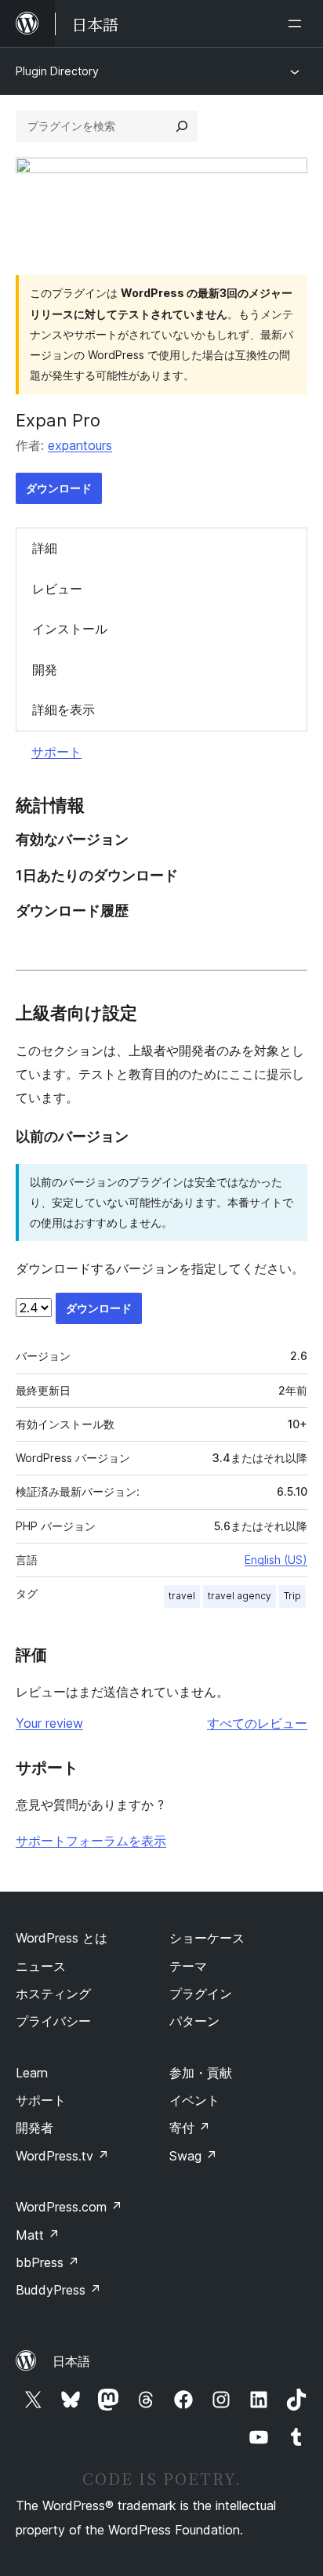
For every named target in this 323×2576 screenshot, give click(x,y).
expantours (80, 445)
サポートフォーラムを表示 (91, 1841)
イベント (194, 2100)
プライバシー (53, 2021)
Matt (38, 2235)
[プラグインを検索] (182, 126)
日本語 (71, 2361)
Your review (49, 1723)
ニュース (41, 1966)
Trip (292, 1596)
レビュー (57, 589)
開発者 (34, 2128)
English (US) (276, 1560)
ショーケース (207, 1938)
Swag (193, 2156)
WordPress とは (62, 1938)
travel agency (240, 1596)
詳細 (45, 548)
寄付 (190, 2128)
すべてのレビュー (257, 1723)
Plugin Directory (57, 71)
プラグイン (201, 1994)
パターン (194, 2021)
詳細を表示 (64, 709)
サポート (56, 752)
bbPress (47, 2262)
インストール (70, 629)
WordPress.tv (62, 2156)
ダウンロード (59, 488)
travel (182, 1596)
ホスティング (53, 1994)
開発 (45, 669)
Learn (32, 2073)
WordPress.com (69, 2207)
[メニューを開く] (298, 24)
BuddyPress (58, 2290)
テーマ (188, 1966)
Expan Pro (58, 420)
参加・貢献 (201, 2073)
